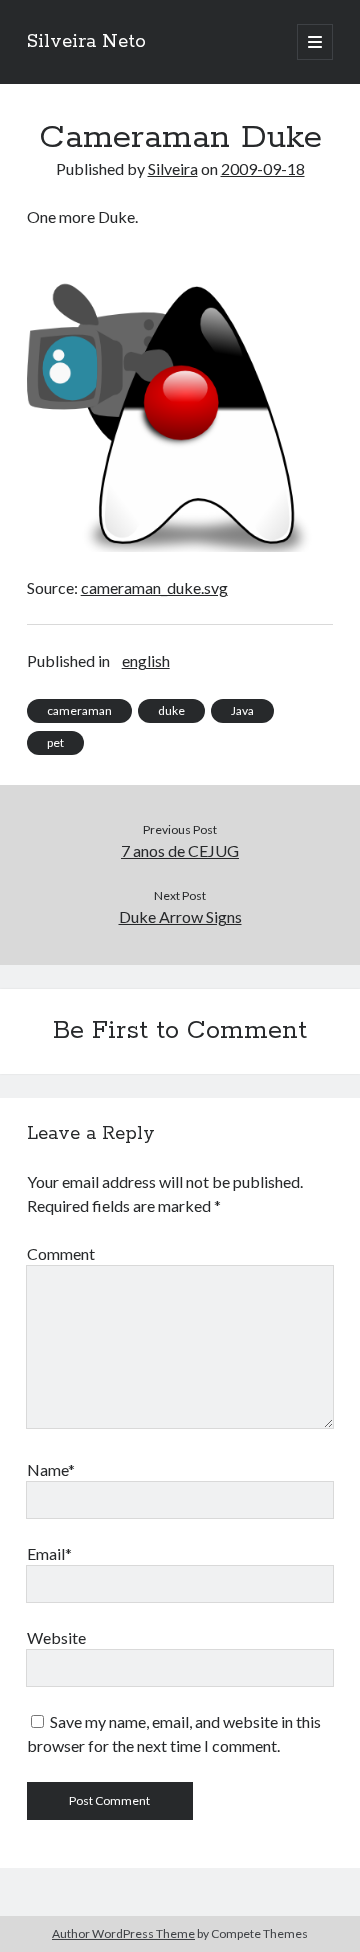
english (146, 660)
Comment (61, 1253)
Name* (51, 1469)
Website (56, 1637)
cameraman (79, 710)
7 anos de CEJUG (180, 850)
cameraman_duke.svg (154, 587)
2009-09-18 (263, 168)
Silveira (173, 168)
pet (55, 742)
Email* (49, 1553)
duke (171, 710)
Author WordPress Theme (123, 1933)
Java (242, 710)
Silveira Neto (86, 42)
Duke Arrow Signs (180, 916)
